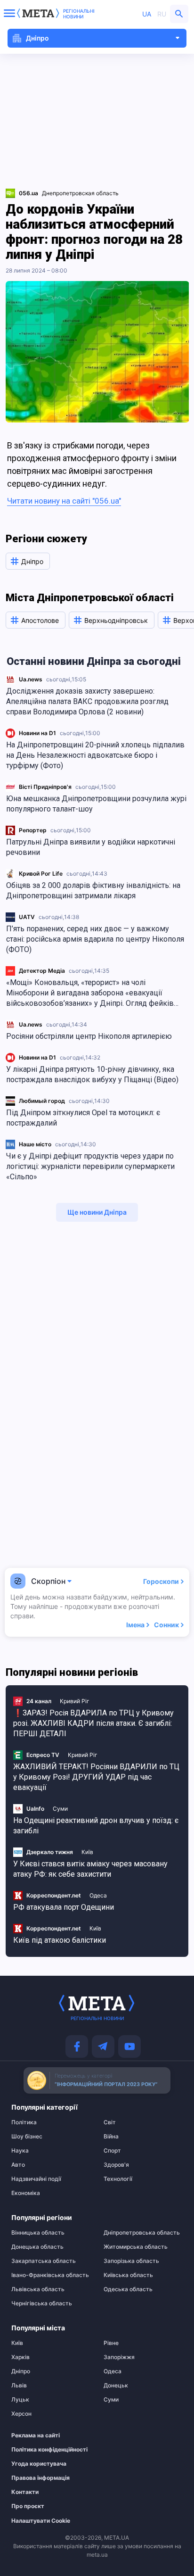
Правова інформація (40, 2478)
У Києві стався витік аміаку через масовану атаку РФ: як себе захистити (90, 1869)
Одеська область (128, 2289)
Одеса (98, 1895)
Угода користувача (39, 2464)
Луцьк (20, 2400)
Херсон (21, 2414)
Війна (111, 2137)
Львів (19, 2385)
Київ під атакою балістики (60, 1940)
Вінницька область (38, 2233)
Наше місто (35, 1144)
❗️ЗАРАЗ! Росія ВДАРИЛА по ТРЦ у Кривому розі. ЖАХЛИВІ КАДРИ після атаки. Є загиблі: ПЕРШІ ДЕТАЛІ (93, 1723)
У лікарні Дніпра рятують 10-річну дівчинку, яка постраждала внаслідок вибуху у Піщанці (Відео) (92, 1074)
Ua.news (31, 679)
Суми (60, 1809)
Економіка (26, 2193)
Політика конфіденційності (46, 2450)
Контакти (25, 2492)
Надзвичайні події (36, 2179)
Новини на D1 (37, 733)
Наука (20, 2151)
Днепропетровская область (80, 193)
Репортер (33, 830)
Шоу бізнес (27, 2137)
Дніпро (21, 2371)
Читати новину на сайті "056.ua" (64, 501)
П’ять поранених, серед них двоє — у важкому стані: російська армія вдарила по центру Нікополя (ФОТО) (95, 939)
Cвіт (110, 2122)
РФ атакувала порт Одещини (64, 1907)
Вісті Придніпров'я (45, 787)
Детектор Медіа (42, 971)
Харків (20, 2357)
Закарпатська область (44, 2261)
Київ (87, 1852)
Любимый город (42, 1101)
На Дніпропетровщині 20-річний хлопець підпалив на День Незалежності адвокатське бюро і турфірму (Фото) (95, 755)
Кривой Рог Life (41, 874)
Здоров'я (116, 2165)
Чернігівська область (42, 2303)
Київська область (128, 2275)
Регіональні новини (79, 14)
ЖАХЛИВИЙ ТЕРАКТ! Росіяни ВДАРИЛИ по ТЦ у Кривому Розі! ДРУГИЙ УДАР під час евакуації (96, 1777)
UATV (27, 917)
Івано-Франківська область (50, 2275)
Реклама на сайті (36, 2435)
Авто (18, 2165)
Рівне (111, 2343)
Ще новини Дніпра (97, 1212)
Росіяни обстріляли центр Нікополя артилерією (89, 1036)
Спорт (112, 2151)
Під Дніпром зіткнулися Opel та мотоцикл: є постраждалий (83, 1118)
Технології (118, 2179)
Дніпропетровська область (142, 2233)
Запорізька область (131, 2261)
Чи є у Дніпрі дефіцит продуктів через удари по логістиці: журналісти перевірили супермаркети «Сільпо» (90, 1166)
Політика (24, 2122)
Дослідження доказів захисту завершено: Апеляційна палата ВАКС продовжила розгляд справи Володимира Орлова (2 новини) (87, 701)
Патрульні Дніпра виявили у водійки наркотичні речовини (91, 847)
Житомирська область (136, 2247)
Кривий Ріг (75, 1701)
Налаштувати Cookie (41, 2521)
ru (162, 14)
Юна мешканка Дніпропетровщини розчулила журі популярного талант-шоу (96, 804)
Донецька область (37, 2247)
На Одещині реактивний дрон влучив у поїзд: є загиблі (96, 1826)
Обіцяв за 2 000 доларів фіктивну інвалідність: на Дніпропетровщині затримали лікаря (93, 890)
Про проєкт (28, 2506)
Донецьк (116, 2385)
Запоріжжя (119, 2357)
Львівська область (38, 2289)
